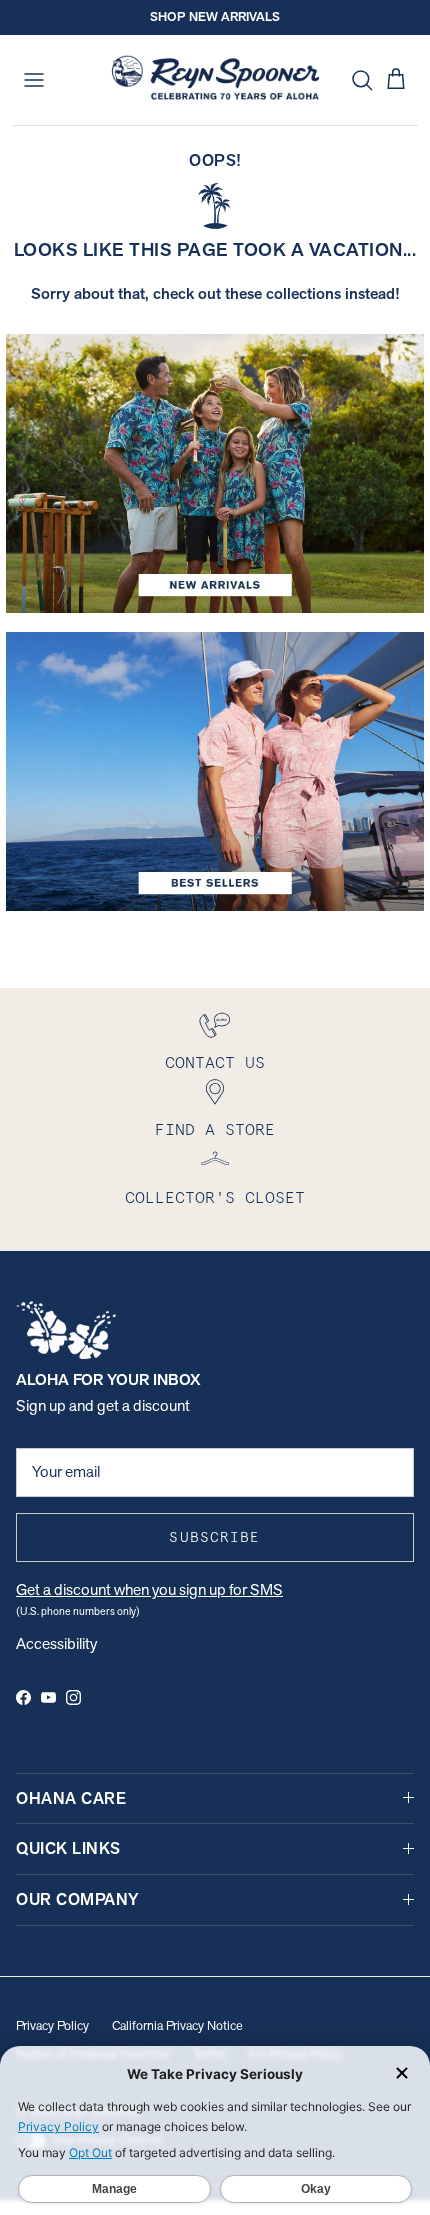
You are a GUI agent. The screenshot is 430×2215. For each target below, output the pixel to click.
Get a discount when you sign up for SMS (149, 1589)
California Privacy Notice (177, 2025)
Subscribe (214, 1537)
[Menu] (34, 80)
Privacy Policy (52, 2025)
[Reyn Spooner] (215, 80)
